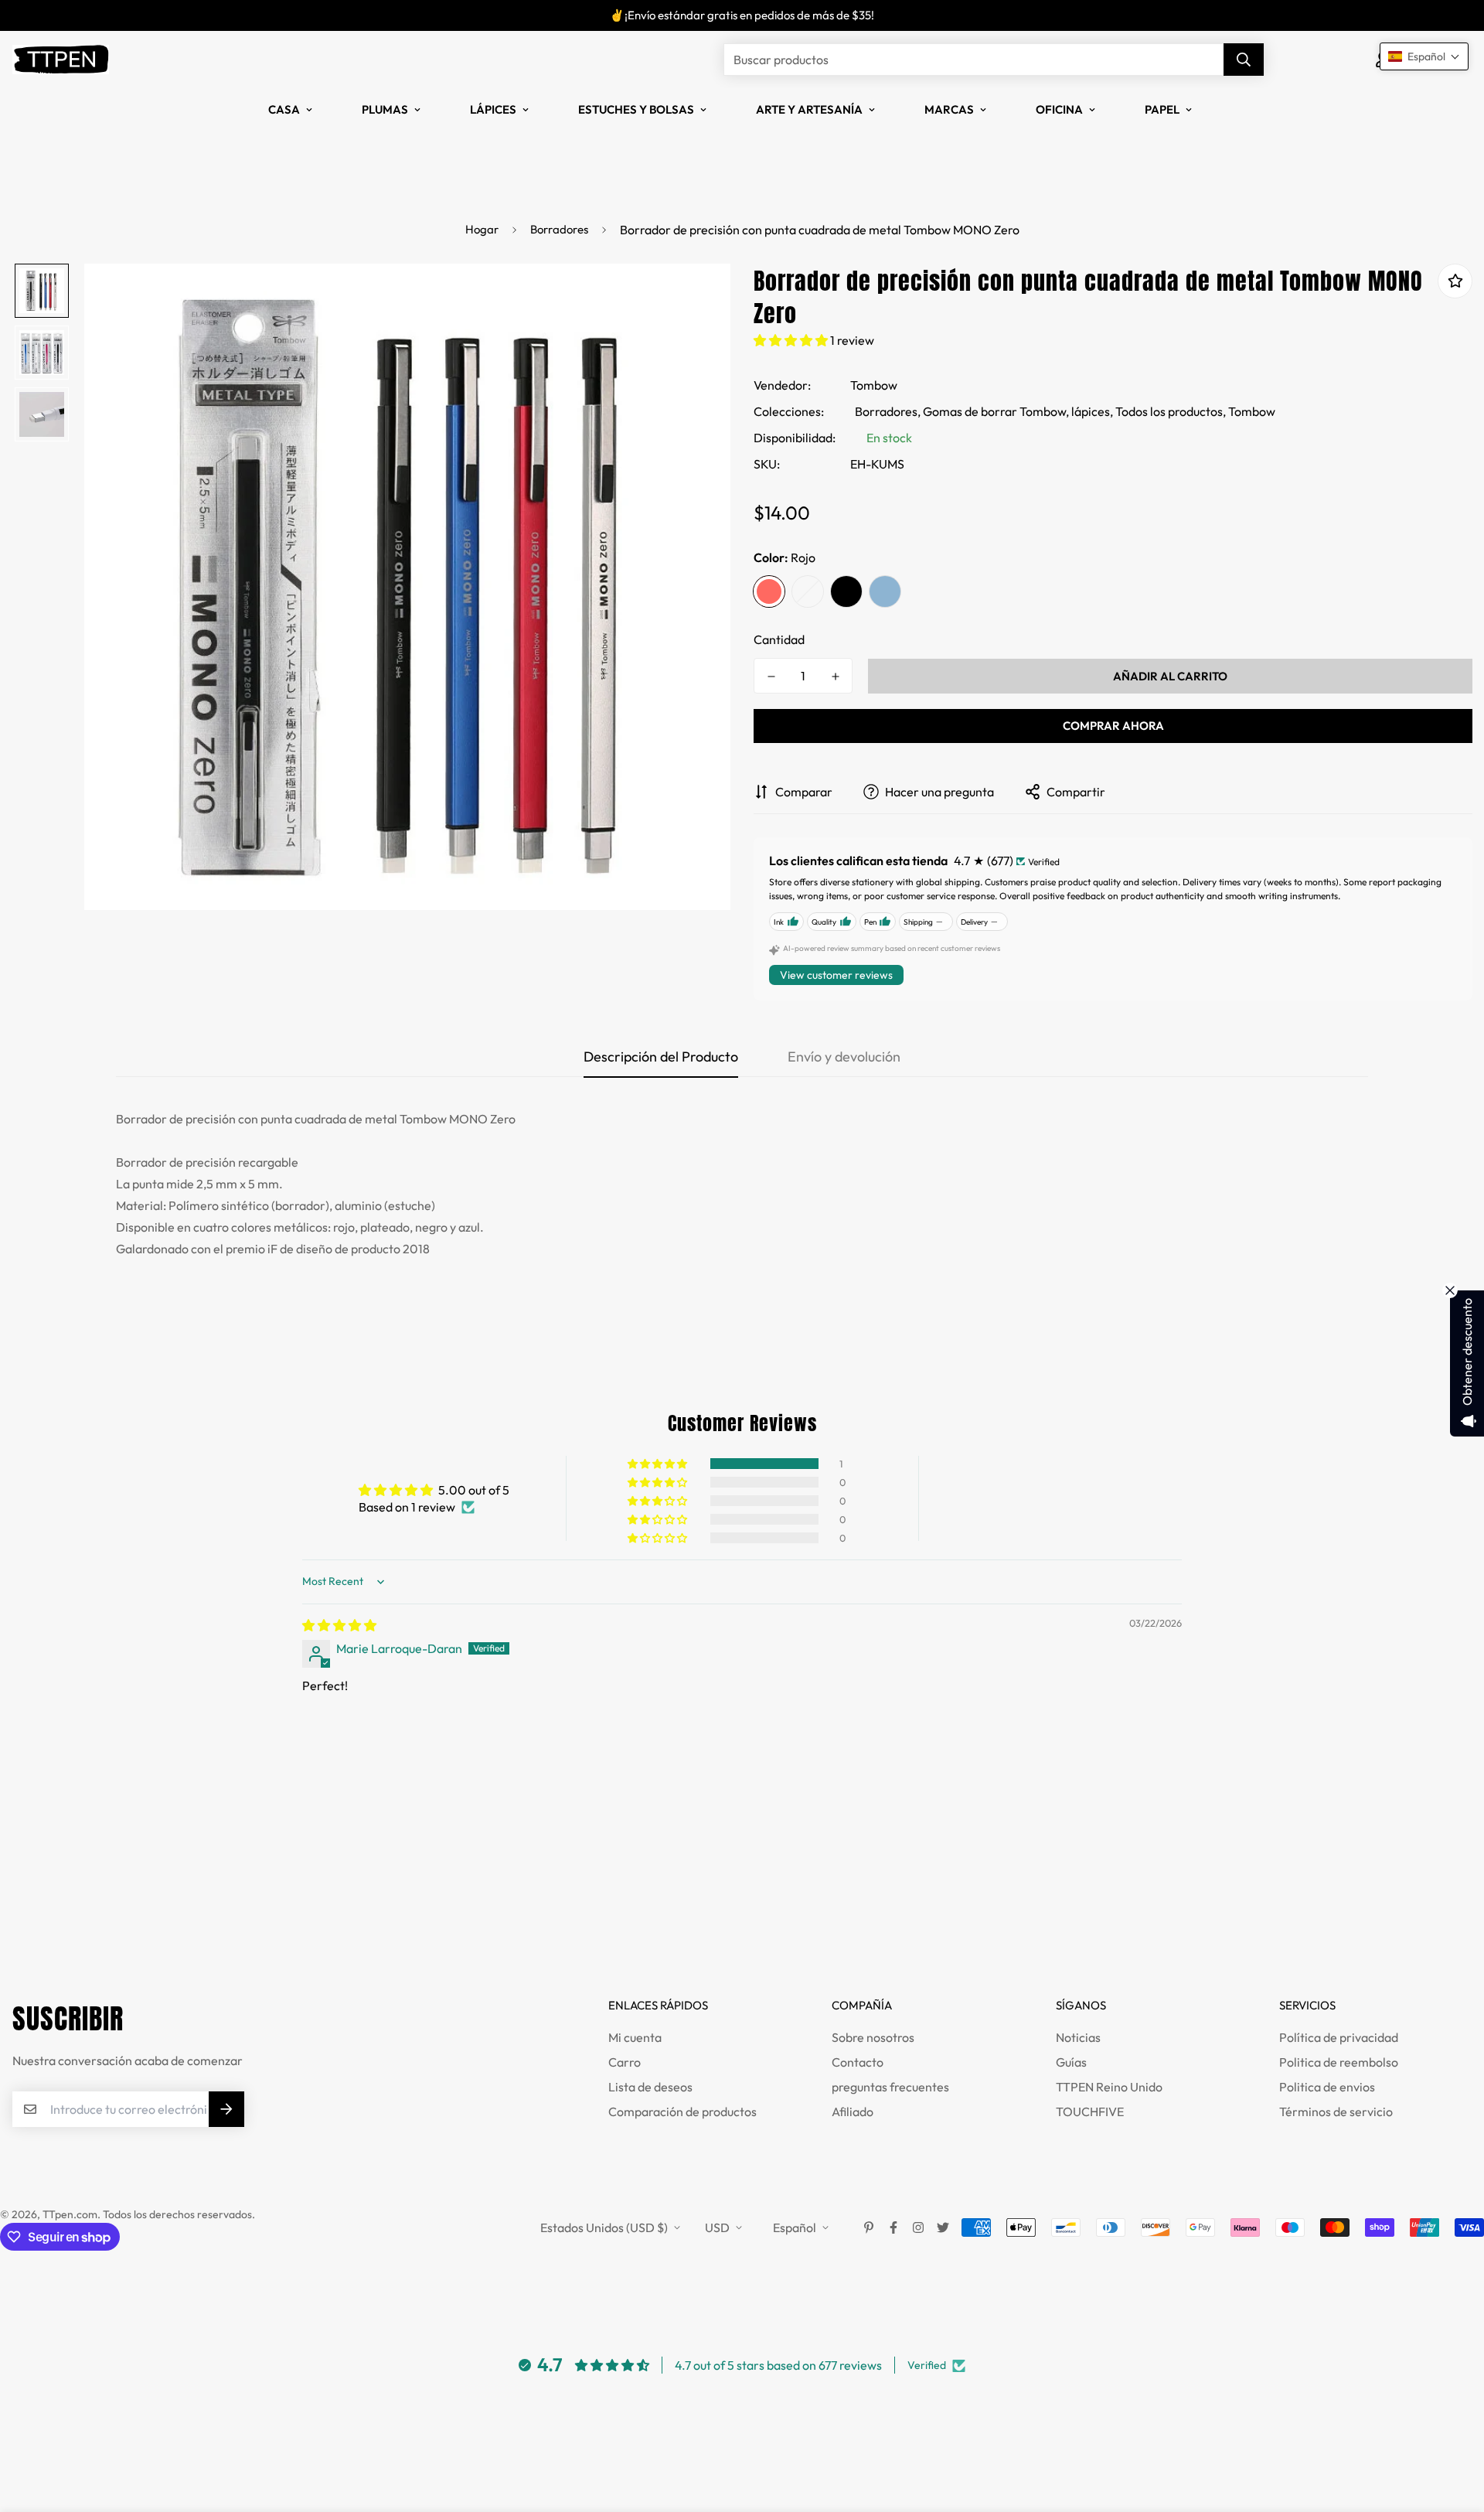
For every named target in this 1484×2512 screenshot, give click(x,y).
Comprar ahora (1113, 726)
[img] (339, 1625)
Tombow (874, 385)
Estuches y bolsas (636, 109)
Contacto (858, 2062)
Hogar (482, 229)
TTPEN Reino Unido (1109, 2087)
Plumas (385, 109)
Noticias (1078, 2037)
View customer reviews (836, 975)
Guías (1071, 2062)
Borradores (559, 229)
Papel (1162, 109)
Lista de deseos (650, 2087)
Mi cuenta (635, 2037)
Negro (846, 591)
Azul (885, 591)
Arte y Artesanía (809, 109)
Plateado (808, 591)
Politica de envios (1327, 2087)
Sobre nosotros (873, 2037)
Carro (625, 2062)
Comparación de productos (682, 2112)
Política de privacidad (1339, 2037)
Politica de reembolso (1339, 2062)
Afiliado (853, 2112)
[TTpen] (61, 60)
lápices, (1092, 411)
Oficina (1059, 109)
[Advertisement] (281, 1897)
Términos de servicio (1336, 2112)
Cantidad (779, 639)
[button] (792, 340)
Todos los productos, (1171, 411)
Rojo (769, 591)
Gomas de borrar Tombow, (996, 411)
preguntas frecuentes (890, 2087)
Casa (284, 109)
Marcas (949, 109)
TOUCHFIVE (1090, 2112)
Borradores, (888, 411)
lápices (493, 109)
